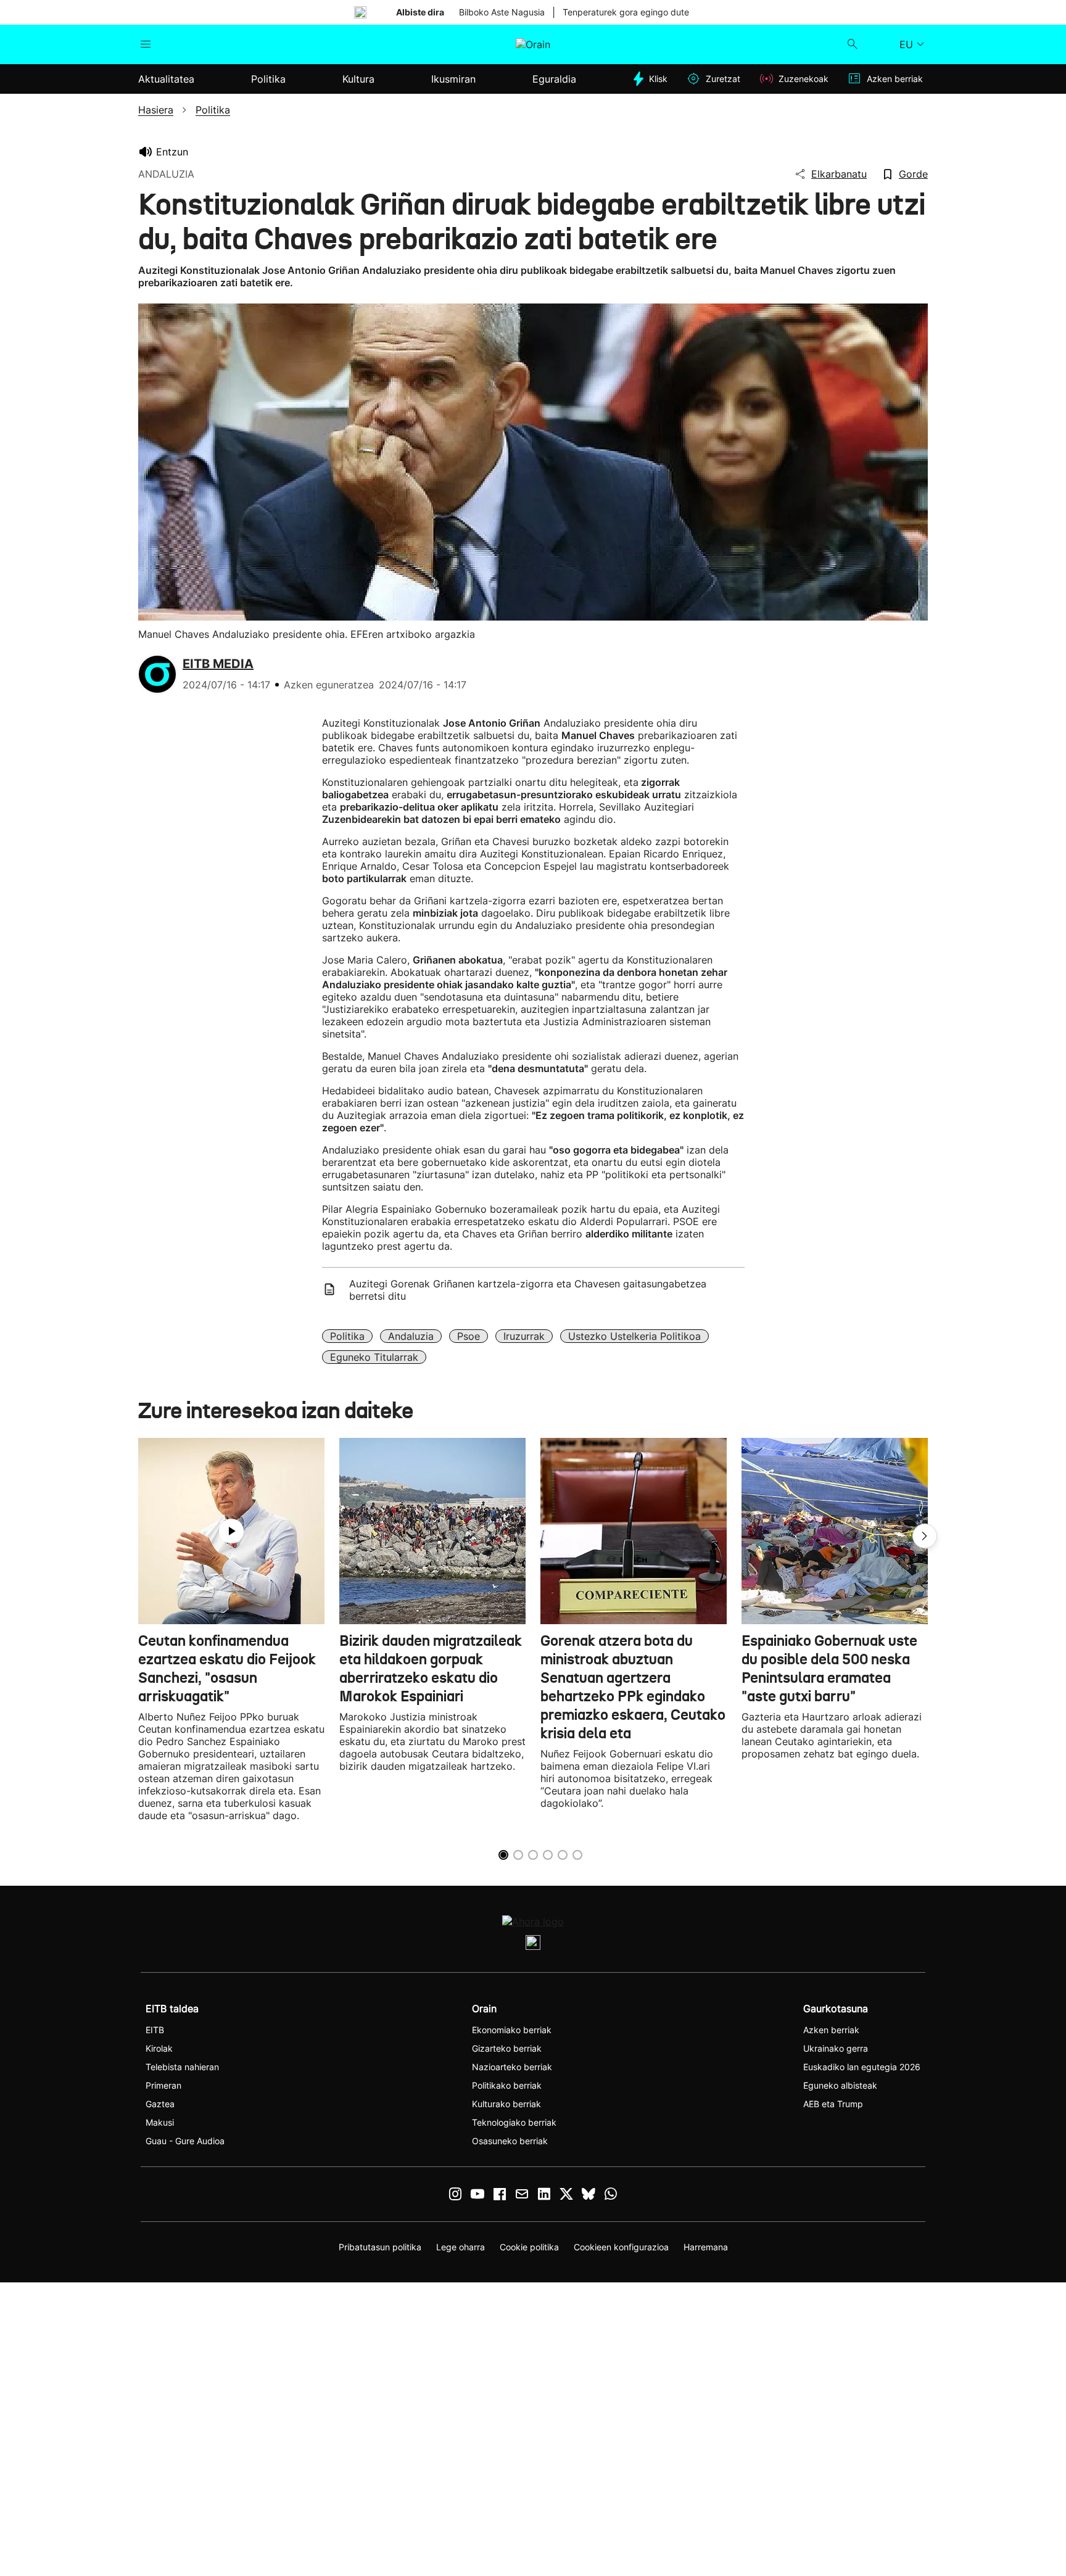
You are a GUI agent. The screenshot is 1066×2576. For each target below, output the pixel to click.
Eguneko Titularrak (374, 1357)
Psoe (469, 1336)
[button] (925, 1536)
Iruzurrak (524, 1336)
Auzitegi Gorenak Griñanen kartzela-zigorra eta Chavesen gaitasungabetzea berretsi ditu (528, 1290)
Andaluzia (411, 1336)
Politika (347, 1336)
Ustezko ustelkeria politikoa (634, 1336)
